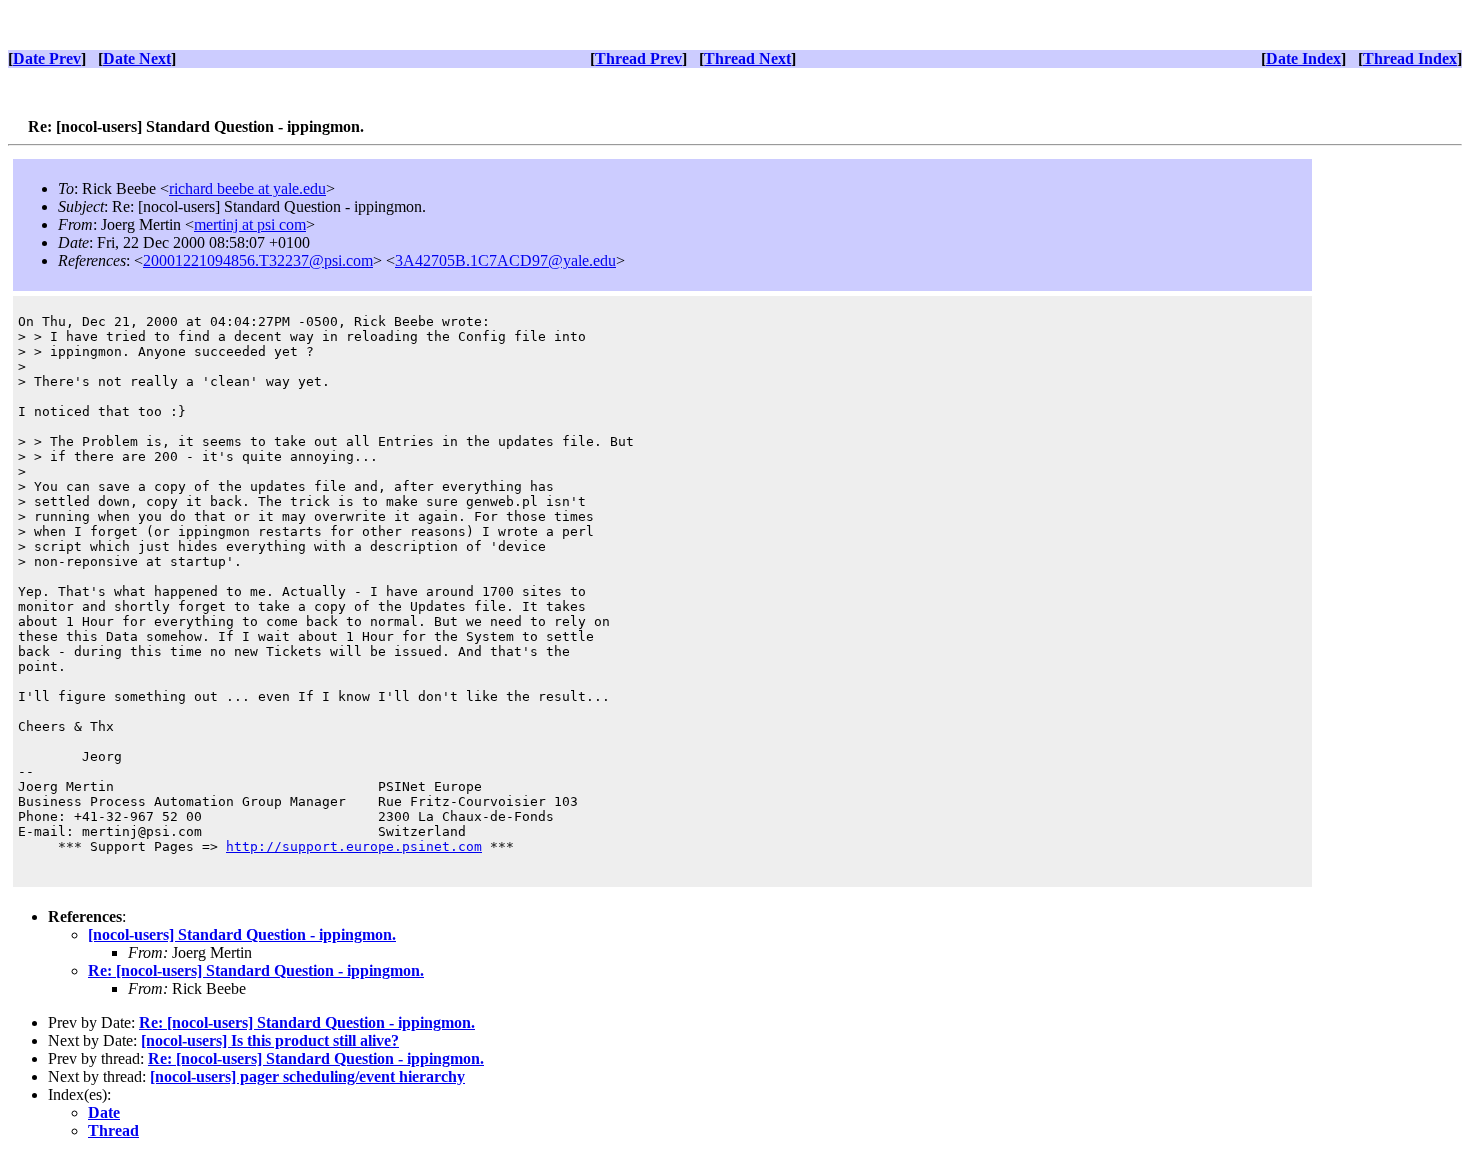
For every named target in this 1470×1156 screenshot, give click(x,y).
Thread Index (1410, 58)
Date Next (137, 58)
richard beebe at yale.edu (247, 188)
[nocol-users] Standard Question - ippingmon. (242, 934)
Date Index (1303, 58)
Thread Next (747, 58)
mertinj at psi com (250, 224)
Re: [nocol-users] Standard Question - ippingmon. (256, 970)
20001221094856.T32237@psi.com (258, 260)
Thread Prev (638, 58)
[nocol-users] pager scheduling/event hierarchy (307, 1076)
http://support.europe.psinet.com (354, 846)
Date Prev (47, 58)
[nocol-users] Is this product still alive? (270, 1040)
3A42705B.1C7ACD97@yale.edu (505, 260)
